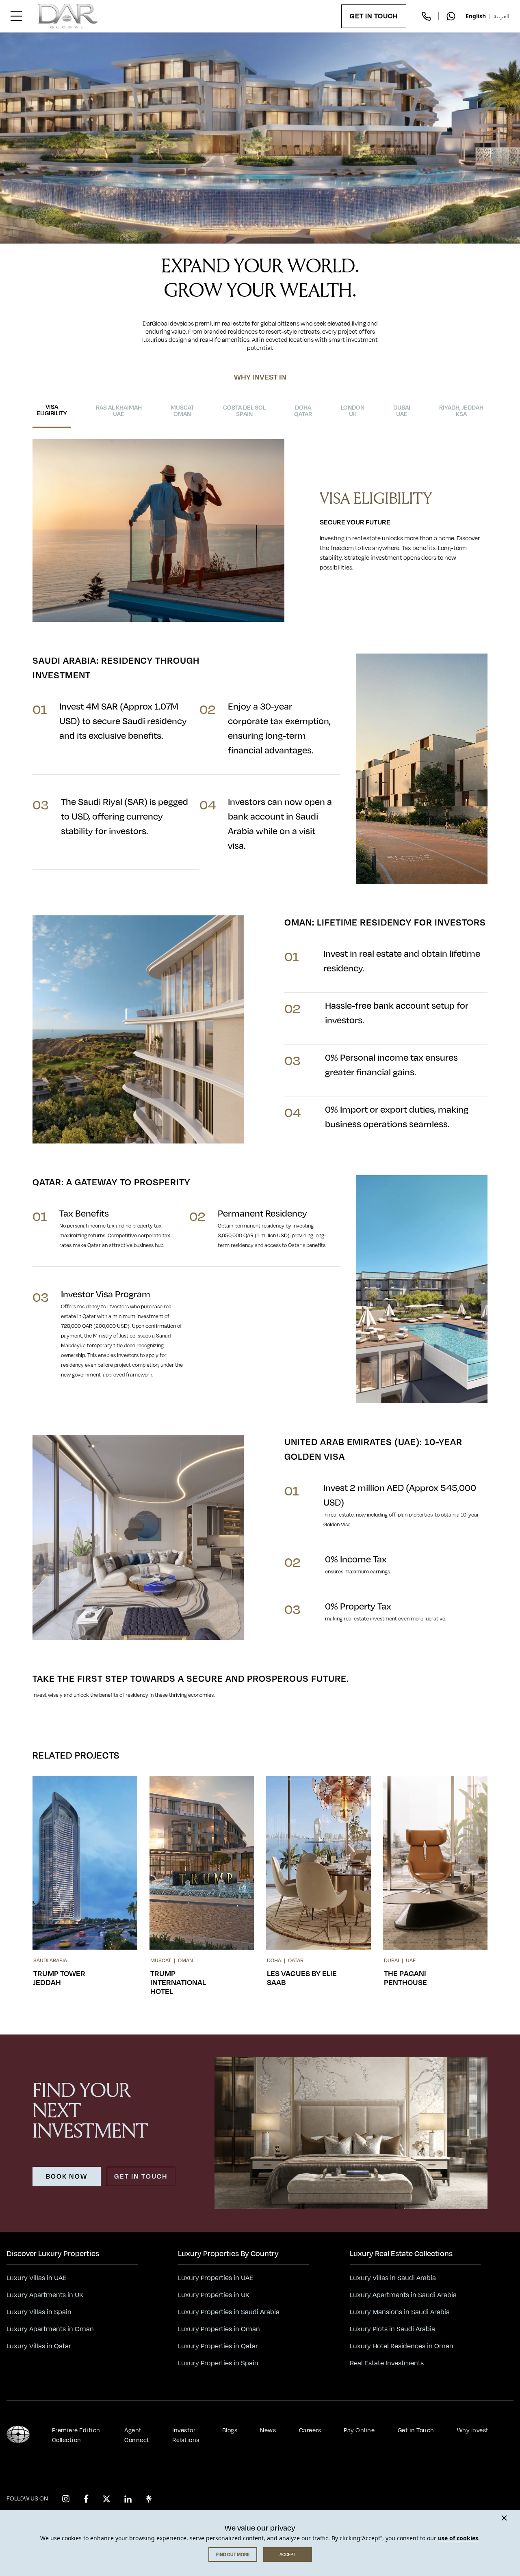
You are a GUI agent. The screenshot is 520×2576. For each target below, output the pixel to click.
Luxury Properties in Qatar (218, 2346)
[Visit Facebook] (86, 2499)
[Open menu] (16, 16)
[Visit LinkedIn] (128, 2499)
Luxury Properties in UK (214, 2295)
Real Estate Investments (387, 2363)
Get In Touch (374, 16)
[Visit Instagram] (66, 2499)
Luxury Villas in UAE (37, 2278)
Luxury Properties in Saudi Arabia (229, 2312)
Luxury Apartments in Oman (50, 2329)
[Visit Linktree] (149, 2499)
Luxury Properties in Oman (219, 2329)
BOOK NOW (67, 2177)
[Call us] (426, 16)
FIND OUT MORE (233, 2554)
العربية (502, 16)
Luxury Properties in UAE (216, 2278)
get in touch (141, 2177)
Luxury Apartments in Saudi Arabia (403, 2295)
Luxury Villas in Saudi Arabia (393, 2278)
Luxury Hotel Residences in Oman (402, 2346)
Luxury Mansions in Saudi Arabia (400, 2312)
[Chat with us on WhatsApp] (451, 16)
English (476, 16)
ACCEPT (287, 2554)
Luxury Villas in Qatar (39, 2346)
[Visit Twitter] (106, 2499)
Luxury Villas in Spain (39, 2312)
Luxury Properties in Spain (218, 2363)
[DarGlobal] (68, 16)
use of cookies (458, 2538)
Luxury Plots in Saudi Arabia (392, 2329)
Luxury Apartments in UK (45, 2295)
